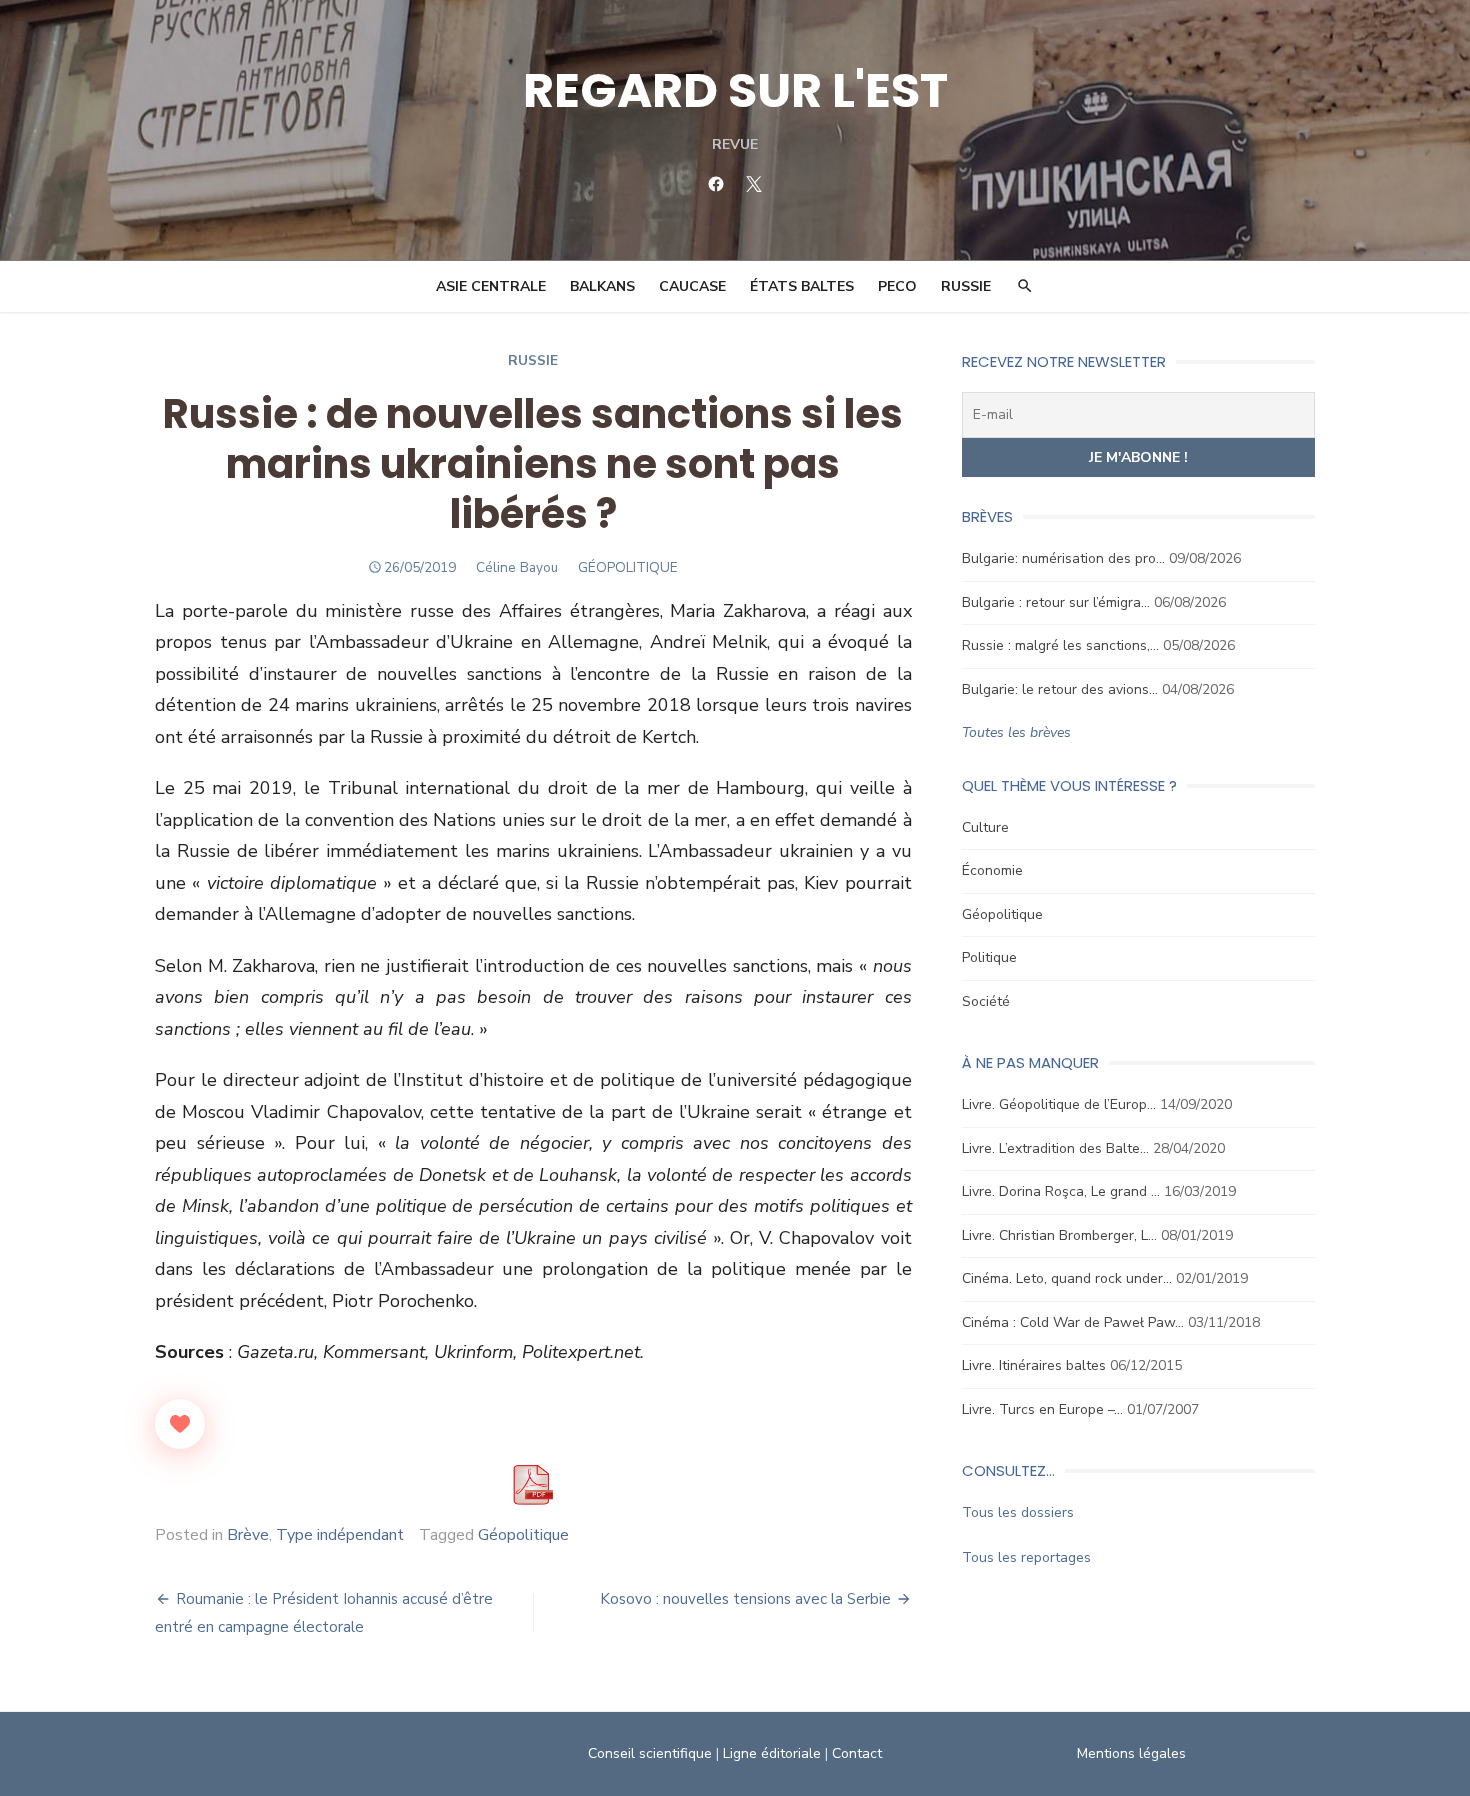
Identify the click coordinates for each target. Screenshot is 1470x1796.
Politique (989, 957)
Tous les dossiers (1018, 1512)
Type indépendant (340, 1535)
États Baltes (802, 286)
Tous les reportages (1026, 1557)
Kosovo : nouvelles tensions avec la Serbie (745, 1599)
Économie (992, 870)
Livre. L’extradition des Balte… (1055, 1148)
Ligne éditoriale (772, 1753)
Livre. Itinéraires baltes (1034, 1365)
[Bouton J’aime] (180, 1424)
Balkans (602, 286)
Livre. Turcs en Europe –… (1042, 1409)
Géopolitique (523, 1535)
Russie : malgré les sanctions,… (1060, 645)
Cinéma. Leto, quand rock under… (1067, 1278)
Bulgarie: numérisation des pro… (1063, 558)
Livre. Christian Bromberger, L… (1059, 1235)
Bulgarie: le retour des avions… (1060, 689)
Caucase (692, 286)
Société (986, 1001)
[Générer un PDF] (533, 1485)
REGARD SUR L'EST (735, 90)
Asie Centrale (491, 286)
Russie (966, 286)
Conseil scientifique (650, 1753)
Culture (985, 827)
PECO (897, 286)
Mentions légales (1131, 1753)
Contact (857, 1753)
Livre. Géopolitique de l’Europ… (1059, 1104)
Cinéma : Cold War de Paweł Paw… (1073, 1322)
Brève (248, 1535)
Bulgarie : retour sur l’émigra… (1056, 602)
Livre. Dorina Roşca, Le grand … (1061, 1191)
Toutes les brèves (1016, 732)
